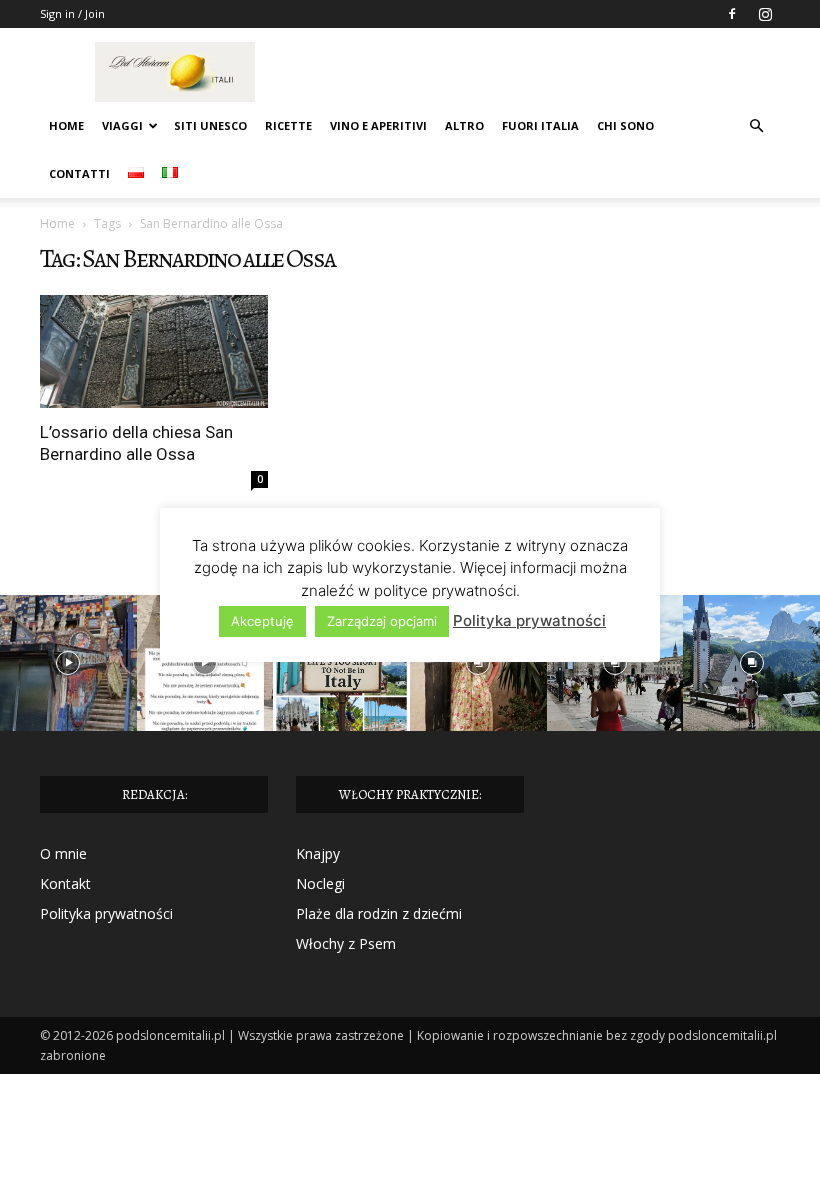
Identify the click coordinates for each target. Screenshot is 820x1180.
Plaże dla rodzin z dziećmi (379, 913)
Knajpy (318, 853)
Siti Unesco (210, 125)
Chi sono (625, 125)
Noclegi (320, 883)
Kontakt (65, 883)
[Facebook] (732, 14)
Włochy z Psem (346, 943)
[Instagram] (765, 14)
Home (66, 125)
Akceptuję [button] (262, 621)
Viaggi (122, 125)
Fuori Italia (540, 125)
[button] (756, 126)
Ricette (288, 125)
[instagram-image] (68, 663)
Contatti (79, 173)
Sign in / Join (72, 13)
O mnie (63, 853)
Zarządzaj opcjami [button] (382, 621)
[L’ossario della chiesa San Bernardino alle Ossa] (154, 351)
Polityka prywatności (106, 913)
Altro (464, 125)
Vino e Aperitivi (378, 125)
